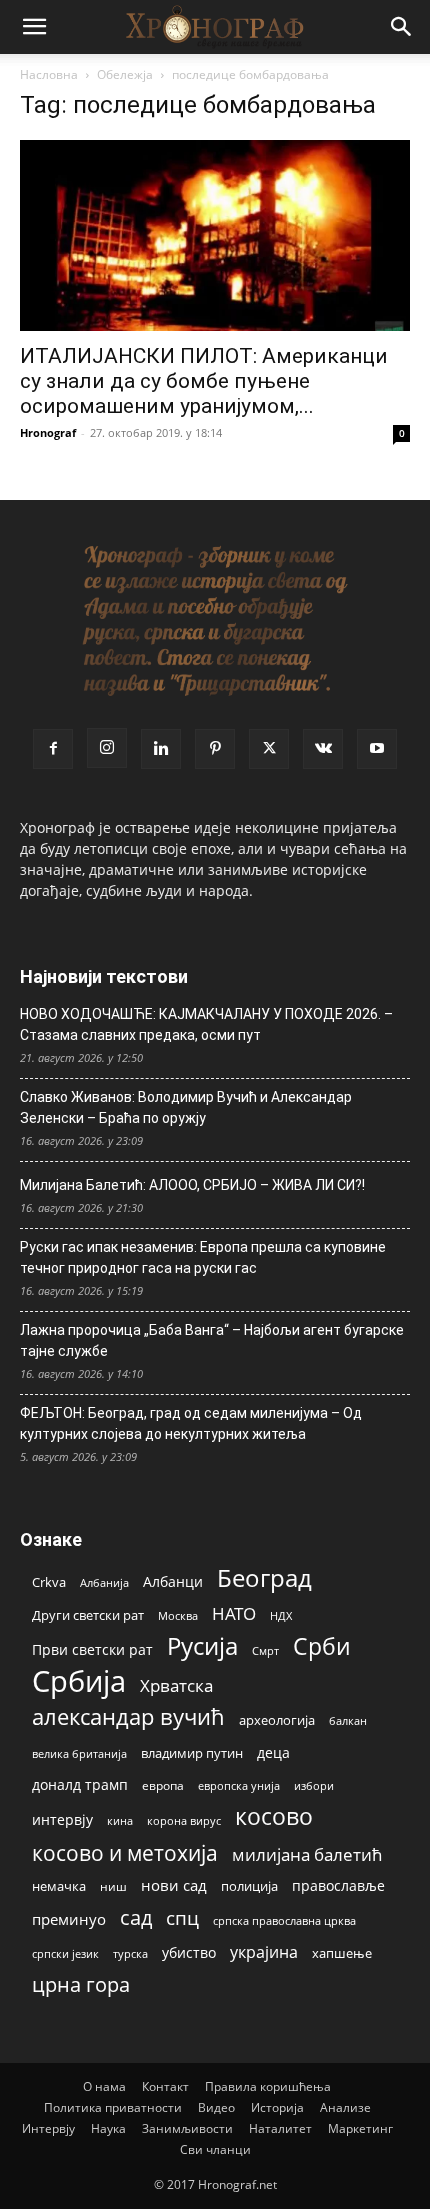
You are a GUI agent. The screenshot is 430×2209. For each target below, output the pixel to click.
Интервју (48, 2128)
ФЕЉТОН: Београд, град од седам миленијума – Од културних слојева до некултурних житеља (191, 1423)
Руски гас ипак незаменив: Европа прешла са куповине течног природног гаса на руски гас (203, 1257)
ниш (113, 1886)
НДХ (281, 1615)
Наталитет (280, 2128)
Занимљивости (187, 2128)
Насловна (49, 74)
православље (338, 1885)
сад (136, 1917)
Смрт (265, 1650)
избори (314, 1785)
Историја (277, 2107)
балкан (348, 1721)
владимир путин (192, 1753)
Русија (202, 1646)
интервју (62, 1819)
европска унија (239, 1785)
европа (163, 1785)
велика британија (79, 1753)
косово (274, 1816)
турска (130, 1953)
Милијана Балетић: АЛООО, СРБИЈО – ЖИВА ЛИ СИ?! (192, 1185)
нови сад (174, 1885)
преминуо (69, 1919)
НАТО (234, 1613)
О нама (104, 2086)
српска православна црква (284, 1921)
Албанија (104, 1582)
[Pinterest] (215, 749)
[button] (34, 27)
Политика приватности (113, 2107)
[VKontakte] (323, 749)
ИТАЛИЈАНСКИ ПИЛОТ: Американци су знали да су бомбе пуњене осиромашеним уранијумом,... (204, 381)
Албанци (173, 1581)
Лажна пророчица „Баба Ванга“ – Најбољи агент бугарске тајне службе (212, 1340)
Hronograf (48, 432)
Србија (79, 1681)
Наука (108, 2128)
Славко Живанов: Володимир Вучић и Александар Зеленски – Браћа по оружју (186, 1107)
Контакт (165, 2086)
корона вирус (184, 1821)
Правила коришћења (268, 2086)
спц (182, 1917)
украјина (264, 1952)
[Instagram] (107, 748)
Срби (322, 1646)
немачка (59, 1886)
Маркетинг (360, 2128)
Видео (216, 2107)
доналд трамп (80, 1785)
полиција (249, 1886)
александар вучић (128, 1716)
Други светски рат (88, 1615)
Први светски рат (92, 1649)
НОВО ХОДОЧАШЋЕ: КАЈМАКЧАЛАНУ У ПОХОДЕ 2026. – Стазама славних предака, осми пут (206, 1024)
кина (120, 1820)
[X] (269, 749)
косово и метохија (125, 1852)
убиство (189, 1952)
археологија (277, 1720)
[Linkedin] (161, 749)
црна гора (81, 1984)
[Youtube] (377, 749)
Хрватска (176, 1685)
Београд (264, 1577)
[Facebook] (53, 749)
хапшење (342, 1953)
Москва (178, 1615)
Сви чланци (215, 2149)
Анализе (345, 2107)
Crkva (49, 1582)
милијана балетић (307, 1854)
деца (273, 1752)
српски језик (65, 1953)
